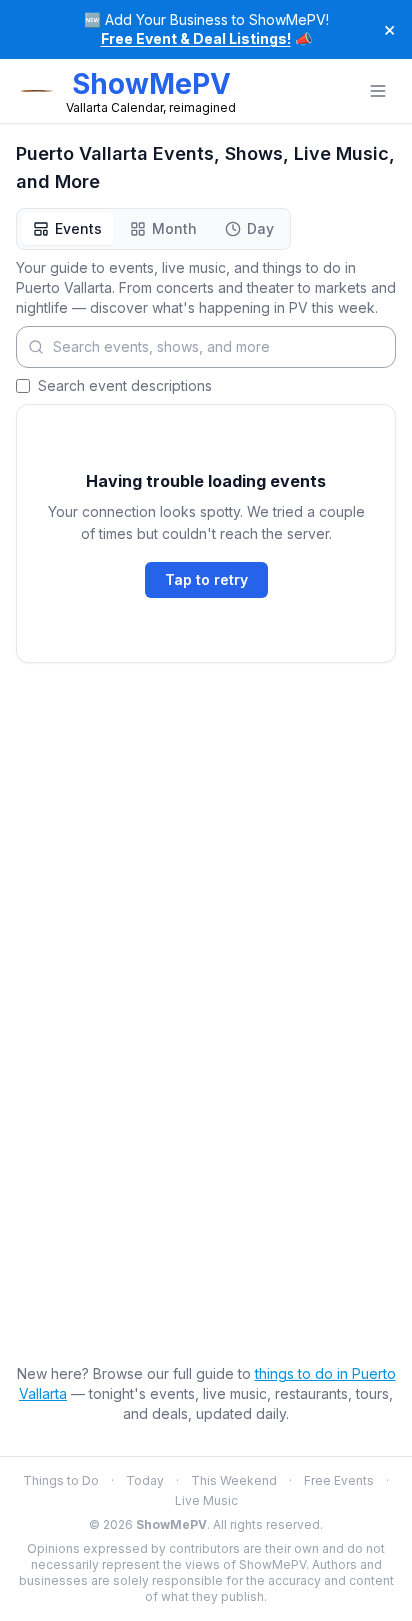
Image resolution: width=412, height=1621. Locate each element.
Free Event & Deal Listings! (196, 38)
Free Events (339, 1480)
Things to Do (61, 1480)
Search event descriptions (125, 385)
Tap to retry (206, 579)
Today (145, 1480)
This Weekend (234, 1480)
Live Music (206, 1500)
